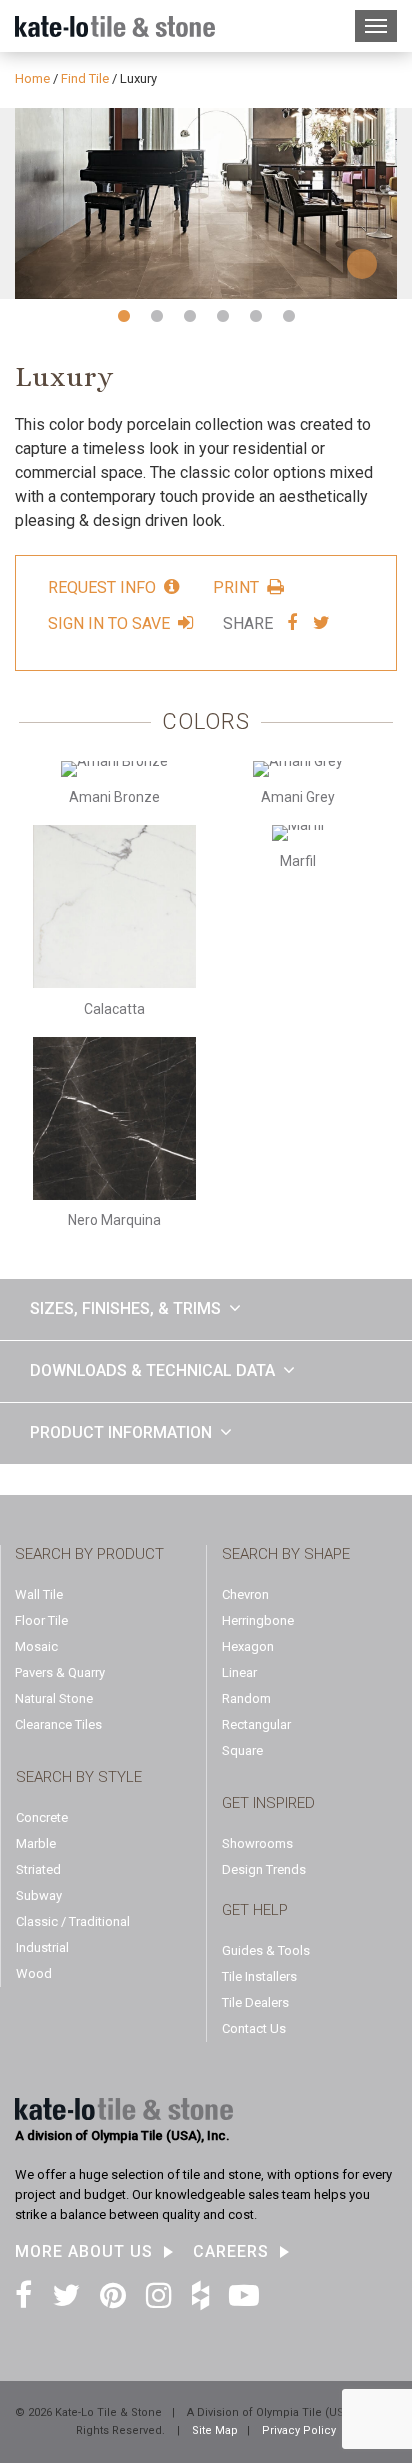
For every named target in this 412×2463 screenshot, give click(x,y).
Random (246, 1698)
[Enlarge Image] (206, 203)
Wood (34, 1973)
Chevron (245, 1594)
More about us (84, 2252)
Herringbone (258, 1620)
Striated (38, 1869)
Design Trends (264, 1869)
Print (236, 587)
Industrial (42, 1947)
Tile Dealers (255, 2002)
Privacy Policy (299, 2430)
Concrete (42, 1817)
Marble (36, 1843)
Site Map (215, 2430)
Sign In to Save (109, 623)
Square (242, 1750)
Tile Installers (259, 1976)
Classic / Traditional (73, 1921)
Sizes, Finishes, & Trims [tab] (125, 1308)
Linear (239, 1672)
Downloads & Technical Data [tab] (152, 1370)
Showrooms (257, 1843)
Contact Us (254, 2028)
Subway (39, 1895)
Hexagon (248, 1646)
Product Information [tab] (121, 1432)
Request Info (102, 587)
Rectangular (256, 1724)
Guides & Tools (266, 1950)
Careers (231, 2252)
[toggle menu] (376, 26)
